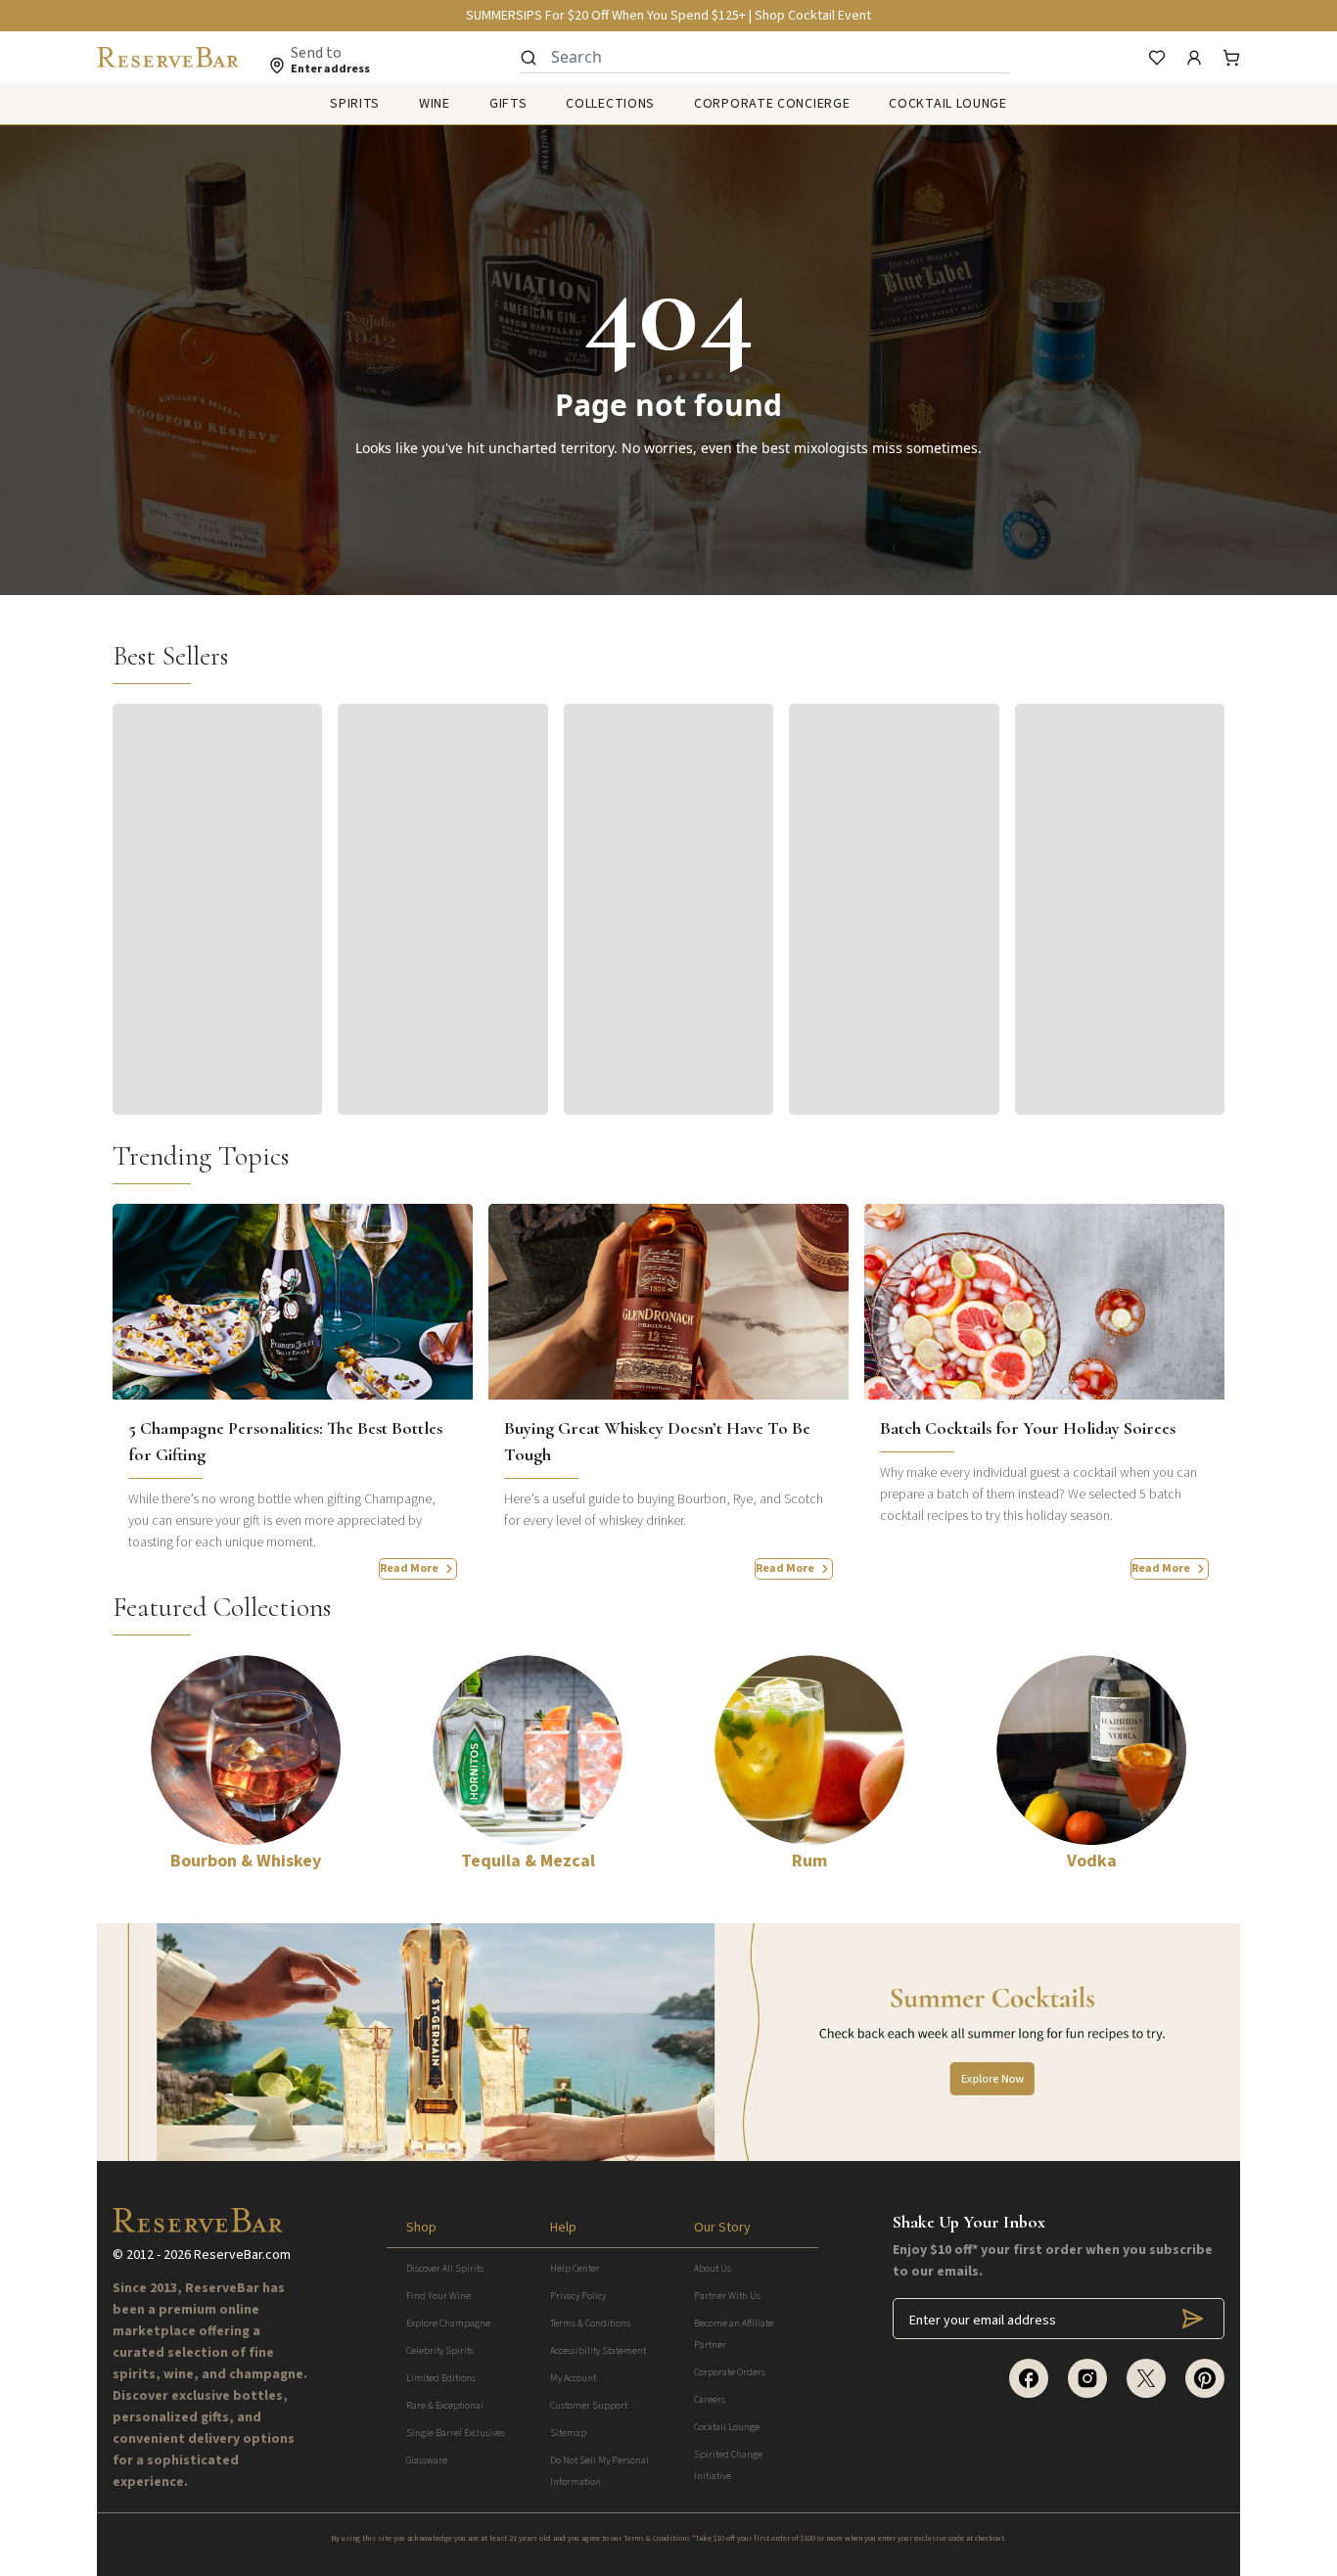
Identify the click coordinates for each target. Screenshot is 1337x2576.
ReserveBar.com (242, 2255)
